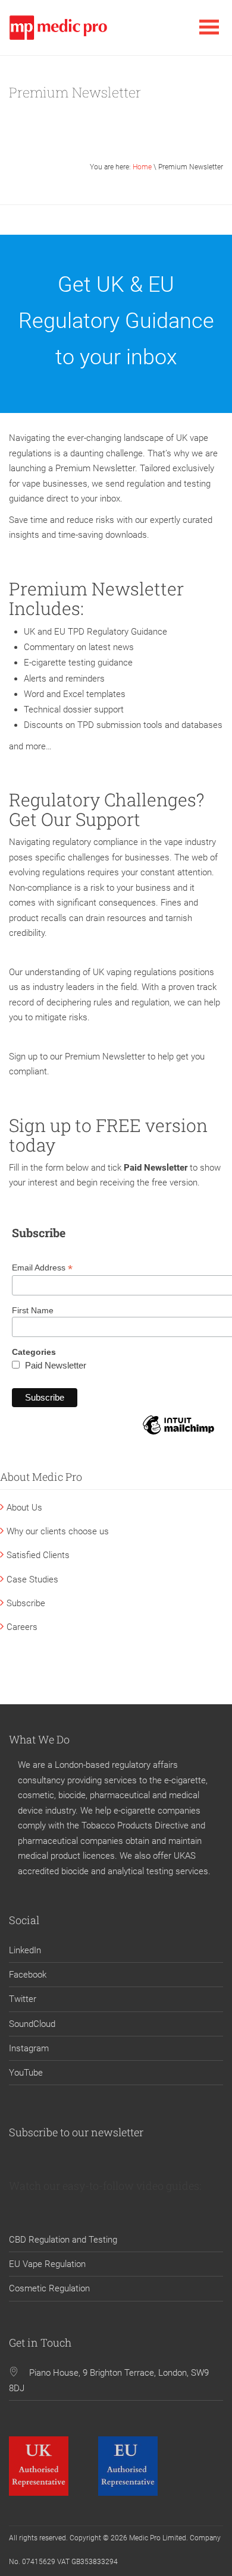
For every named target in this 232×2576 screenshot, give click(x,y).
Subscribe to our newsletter (76, 2132)
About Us (24, 1508)
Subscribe (26, 1603)
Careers (22, 1627)
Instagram (29, 2048)
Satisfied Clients (38, 1555)
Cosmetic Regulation (49, 2288)
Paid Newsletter (56, 1365)
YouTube (26, 2073)
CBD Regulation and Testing (63, 2240)
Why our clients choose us (58, 1531)
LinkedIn (25, 1950)
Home (142, 167)
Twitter (23, 1999)
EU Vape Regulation (47, 2264)
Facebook (28, 1975)
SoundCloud (32, 2024)
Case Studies (32, 1579)
